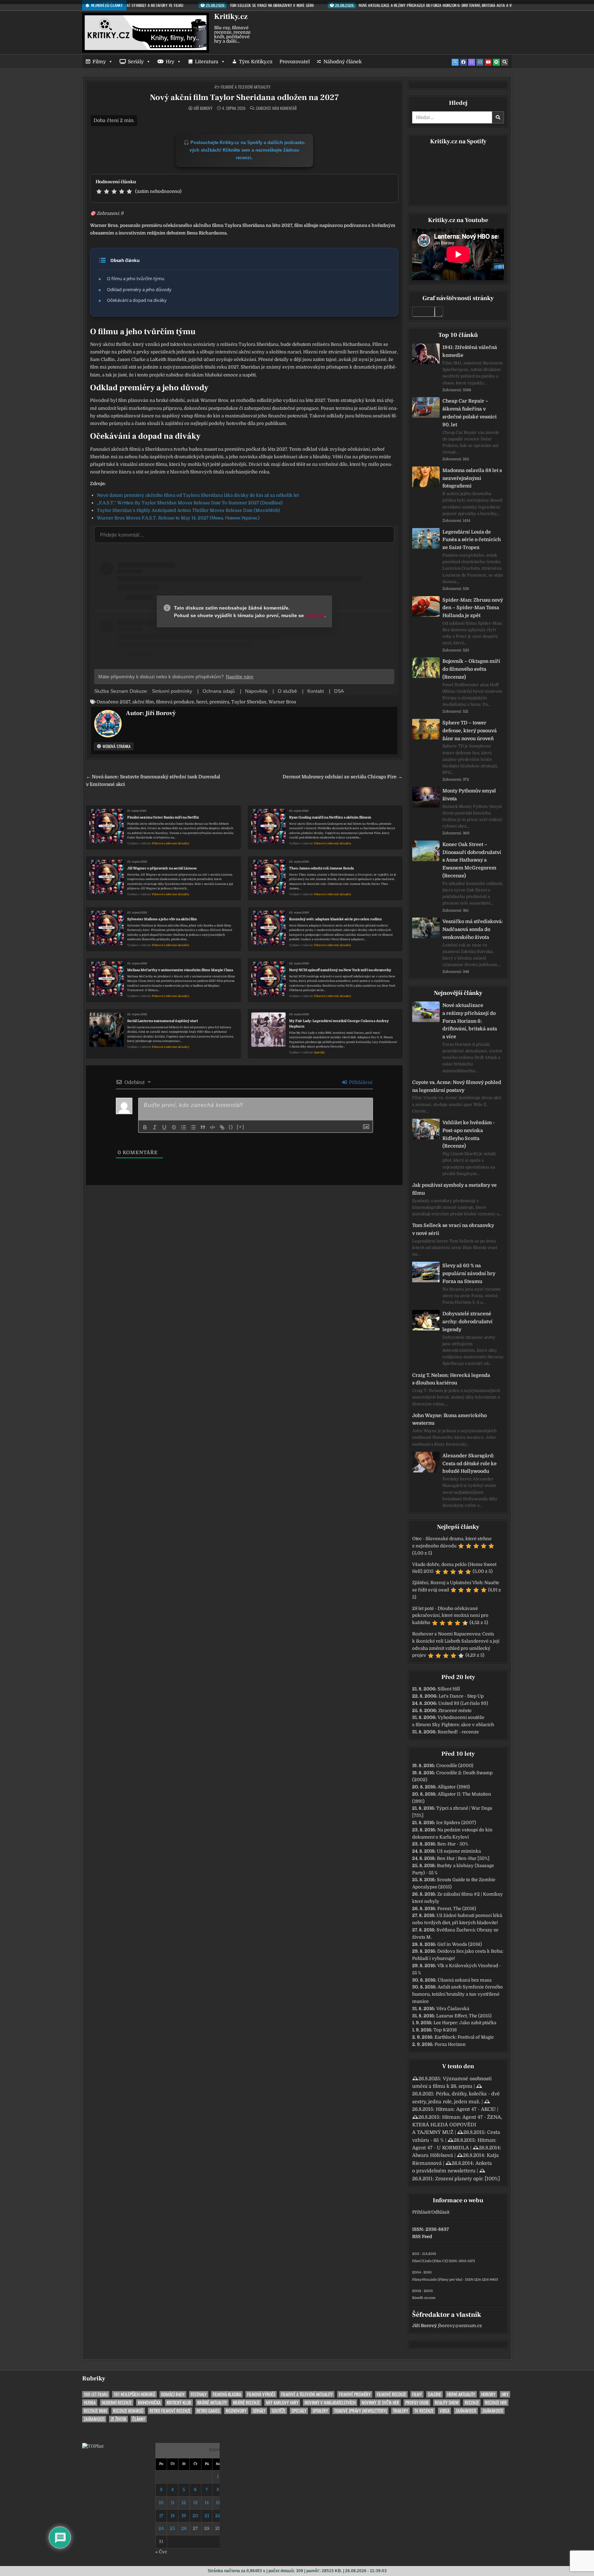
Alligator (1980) (454, 1787)
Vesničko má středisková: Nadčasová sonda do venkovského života (473, 929)
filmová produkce (175, 702)
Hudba (90, 2403)
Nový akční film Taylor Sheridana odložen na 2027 (244, 97)
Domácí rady (173, 2394)
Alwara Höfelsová (433, 2155)
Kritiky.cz (231, 17)
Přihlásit (421, 2212)
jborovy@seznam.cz (460, 2326)
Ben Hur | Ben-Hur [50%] (463, 1858)
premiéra (219, 702)
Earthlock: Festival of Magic (464, 2037)
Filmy (99, 62)
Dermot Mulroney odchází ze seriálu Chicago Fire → (343, 777)
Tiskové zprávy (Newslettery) (360, 2411)
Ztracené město (455, 1711)
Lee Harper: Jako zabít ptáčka (465, 2023)
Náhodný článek (343, 62)
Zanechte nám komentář (276, 108)
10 (161, 2503)
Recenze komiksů (128, 2411)
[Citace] (203, 1127)
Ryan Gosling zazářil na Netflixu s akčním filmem (330, 817)
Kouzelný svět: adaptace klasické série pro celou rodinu (335, 919)
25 (172, 2528)
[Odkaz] (222, 1127)
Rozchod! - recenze (458, 1732)
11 (173, 2503)
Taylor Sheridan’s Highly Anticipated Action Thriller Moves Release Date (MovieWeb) (188, 510)
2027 (125, 702)
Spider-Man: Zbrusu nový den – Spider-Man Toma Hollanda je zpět (473, 608)
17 (161, 2516)
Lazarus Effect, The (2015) (464, 2016)
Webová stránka (116, 746)
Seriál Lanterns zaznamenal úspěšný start (163, 1021)
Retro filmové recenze (170, 2411)
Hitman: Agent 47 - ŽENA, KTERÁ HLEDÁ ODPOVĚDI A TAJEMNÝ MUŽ (457, 2125)
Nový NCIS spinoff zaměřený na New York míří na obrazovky (340, 970)
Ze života (118, 2419)
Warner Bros (282, 702)
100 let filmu (96, 2394)
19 (184, 2516)
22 (218, 2516)
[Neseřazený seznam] (193, 1127)
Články (139, 2419)
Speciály (319, 1053)
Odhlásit (440, 2212)
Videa (444, 2411)
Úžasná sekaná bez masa (465, 1980)
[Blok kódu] (212, 1127)
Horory (488, 2394)
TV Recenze (424, 2411)
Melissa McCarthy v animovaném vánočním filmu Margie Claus (180, 970)
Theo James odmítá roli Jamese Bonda (321, 868)
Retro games (208, 2411)
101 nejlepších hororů (134, 2394)
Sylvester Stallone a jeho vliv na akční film (162, 919)
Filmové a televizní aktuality (246, 87)
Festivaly (199, 2394)
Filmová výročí (261, 2394)
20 (195, 2516)
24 (161, 2528)
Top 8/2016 (445, 2030)
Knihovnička (149, 2403)
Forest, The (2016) (457, 1909)
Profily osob (417, 2403)
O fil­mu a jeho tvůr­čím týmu (136, 278)
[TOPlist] (93, 2446)
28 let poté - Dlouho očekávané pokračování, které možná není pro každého (450, 1616)
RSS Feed (422, 2237)
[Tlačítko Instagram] (480, 62)
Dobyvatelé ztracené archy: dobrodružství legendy (467, 1322)
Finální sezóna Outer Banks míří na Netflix (163, 817)
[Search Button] (505, 62)
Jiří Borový (203, 108)
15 (218, 2503)
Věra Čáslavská (453, 2009)
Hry (170, 62)
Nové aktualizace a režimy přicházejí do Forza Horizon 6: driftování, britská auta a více (470, 1021)
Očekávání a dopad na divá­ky (137, 300)
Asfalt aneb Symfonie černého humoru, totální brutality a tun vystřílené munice (458, 1994)
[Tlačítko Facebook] (463, 62)
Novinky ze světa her (380, 2403)
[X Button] (455, 62)
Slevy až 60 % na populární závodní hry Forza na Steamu (469, 1273)
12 (184, 2503)
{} (231, 1127)
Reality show (447, 2403)
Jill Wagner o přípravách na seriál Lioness (162, 868)
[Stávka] (174, 1127)
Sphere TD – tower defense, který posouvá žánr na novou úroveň (470, 731)
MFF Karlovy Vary (282, 2403)
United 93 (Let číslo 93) (463, 1703)
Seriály (136, 62)
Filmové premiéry (355, 2394)
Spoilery (320, 2411)
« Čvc (161, 2552)
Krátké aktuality (212, 2403)
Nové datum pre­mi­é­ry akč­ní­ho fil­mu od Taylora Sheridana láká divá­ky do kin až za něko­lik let (198, 495)
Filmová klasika (227, 2394)
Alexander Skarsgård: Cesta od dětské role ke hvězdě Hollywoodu (470, 1464)
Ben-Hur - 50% (453, 1844)
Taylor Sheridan (249, 702)
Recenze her (496, 2403)
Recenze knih (95, 2411)
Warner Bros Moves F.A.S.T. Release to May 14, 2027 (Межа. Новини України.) (178, 518)
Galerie (434, 2394)
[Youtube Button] (488, 62)
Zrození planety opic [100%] (467, 2179)
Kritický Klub (179, 2403)
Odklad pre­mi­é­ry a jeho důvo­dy (139, 289)
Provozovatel (295, 62)
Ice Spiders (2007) (456, 1823)
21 (207, 2516)
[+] (241, 1127)
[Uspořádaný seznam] (184, 1127)
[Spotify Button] (496, 62)
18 (173, 2516)
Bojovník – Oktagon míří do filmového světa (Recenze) (471, 669)
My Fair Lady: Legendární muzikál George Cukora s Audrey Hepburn (339, 1024)
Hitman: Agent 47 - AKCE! (466, 2109)
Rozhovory (236, 2411)
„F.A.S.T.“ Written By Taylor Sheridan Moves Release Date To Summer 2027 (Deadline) (190, 503)
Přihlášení (360, 1082)
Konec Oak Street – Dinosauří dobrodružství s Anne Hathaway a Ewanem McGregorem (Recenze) (472, 860)
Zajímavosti (466, 2411)
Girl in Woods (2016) (460, 1944)
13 (195, 2503)
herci (202, 702)
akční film (143, 702)
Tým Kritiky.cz (256, 62)
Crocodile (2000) (455, 1766)
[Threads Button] (472, 62)
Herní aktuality (461, 2394)
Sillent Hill (449, 1689)
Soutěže (278, 2411)
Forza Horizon (450, 2044)
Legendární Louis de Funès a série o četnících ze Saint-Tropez (472, 540)
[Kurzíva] (155, 1127)
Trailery (400, 2411)
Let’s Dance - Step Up (461, 1696)
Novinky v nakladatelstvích (330, 2403)
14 (207, 2503)
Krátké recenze (246, 2403)
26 (184, 2528)
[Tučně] (145, 1127)
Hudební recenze (117, 2403)
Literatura (207, 62)
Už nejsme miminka (459, 1851)
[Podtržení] (164, 1127)
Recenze (472, 2403)
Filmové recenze (391, 2394)
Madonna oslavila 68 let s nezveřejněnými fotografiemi (472, 478)
